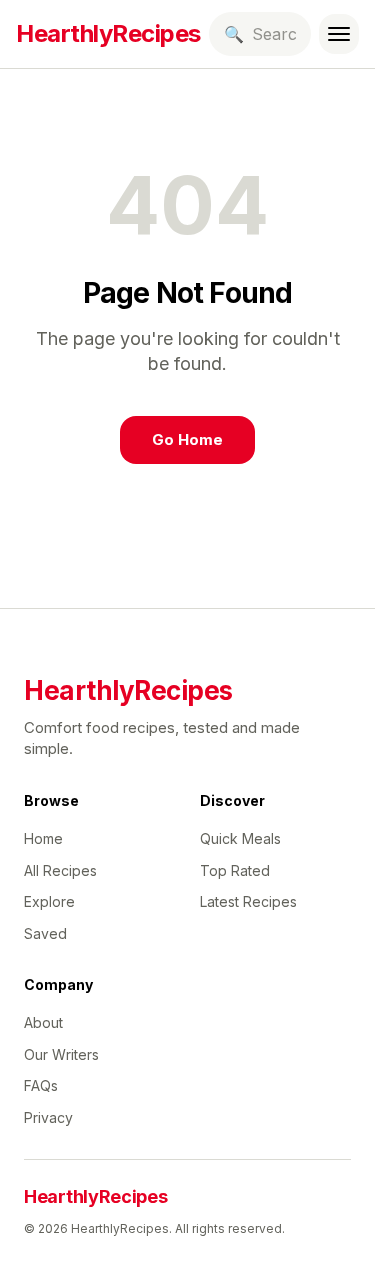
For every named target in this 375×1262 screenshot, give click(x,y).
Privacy (48, 1117)
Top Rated (235, 870)
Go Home (187, 439)
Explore (49, 901)
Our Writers (61, 1054)
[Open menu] (339, 34)
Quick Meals (240, 838)
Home (43, 838)
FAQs (41, 1085)
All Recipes (60, 870)
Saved (45, 933)
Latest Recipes (248, 901)
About (43, 1022)
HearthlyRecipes (108, 33)
